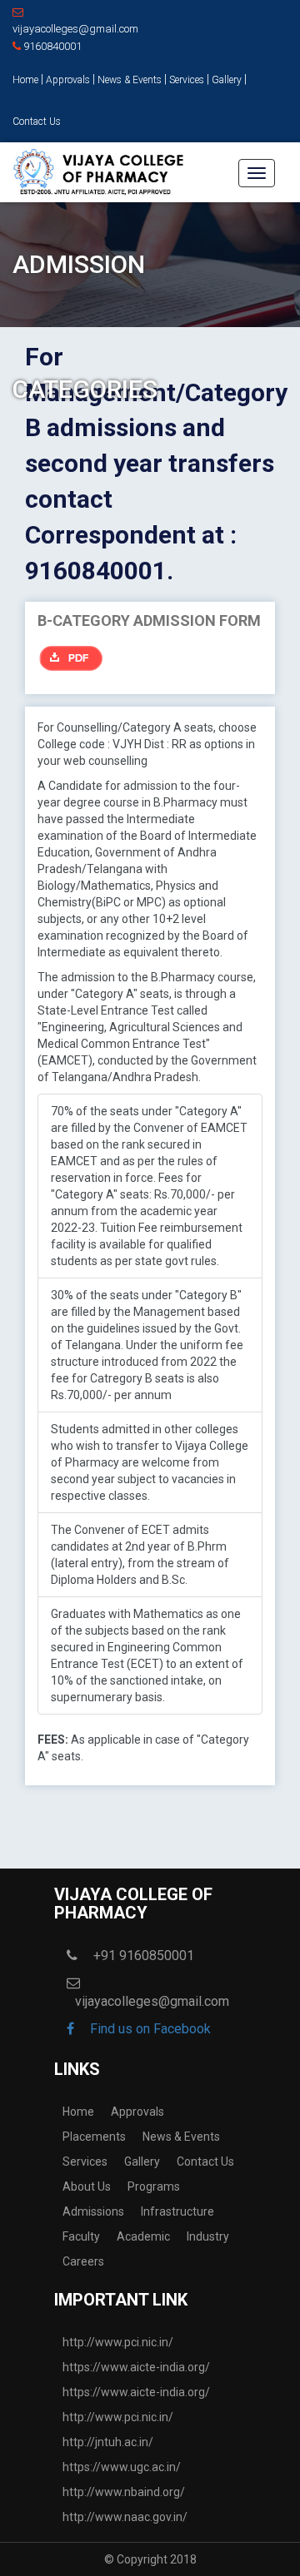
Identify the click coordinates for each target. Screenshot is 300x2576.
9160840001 (51, 46)
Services (187, 80)
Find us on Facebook (149, 2029)
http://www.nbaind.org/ (124, 2492)
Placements (94, 2137)
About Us (87, 2186)
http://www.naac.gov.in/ (125, 2517)
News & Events (130, 80)
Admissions (93, 2211)
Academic (143, 2236)
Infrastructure (177, 2211)
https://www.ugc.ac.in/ (122, 2467)
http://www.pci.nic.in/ (118, 2342)
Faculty (81, 2236)
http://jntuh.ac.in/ (108, 2442)
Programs (154, 2186)
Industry (208, 2236)
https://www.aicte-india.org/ (136, 2367)
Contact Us (37, 122)
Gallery (227, 80)
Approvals (68, 80)
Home (25, 80)
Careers (83, 2261)
